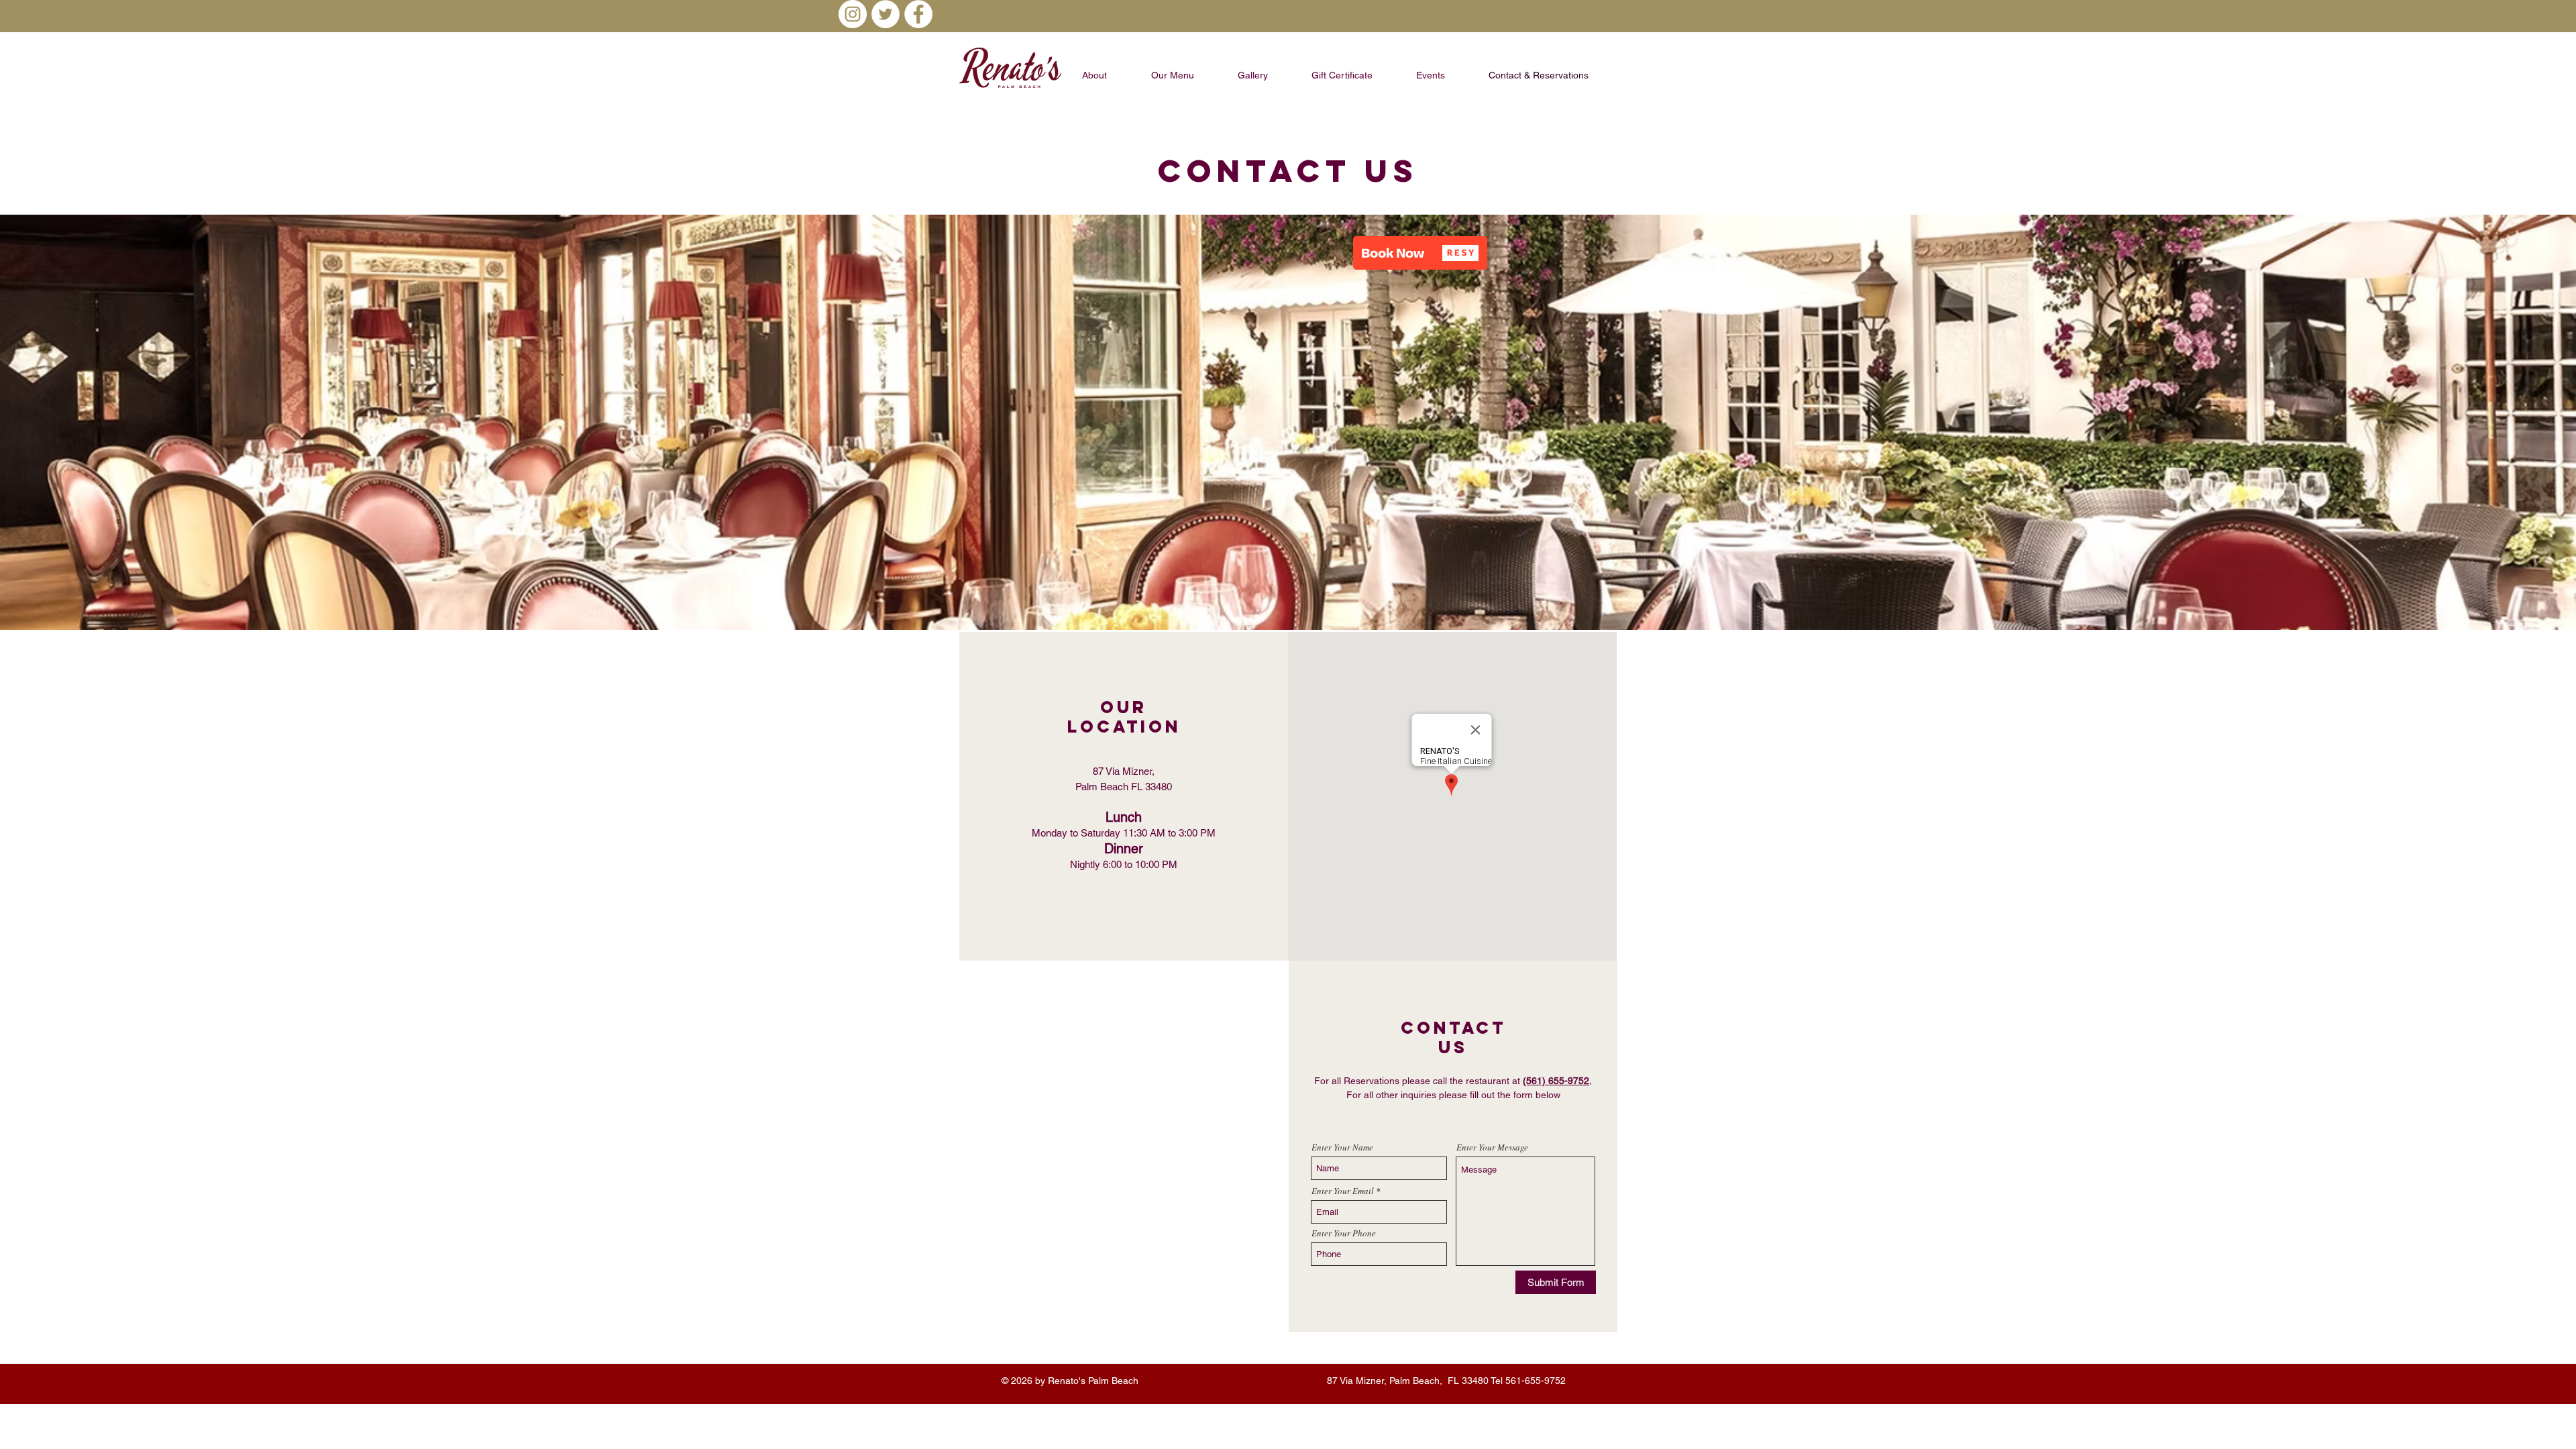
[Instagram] (853, 14)
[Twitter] (885, 14)
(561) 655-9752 (1556, 1081)
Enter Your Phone (1344, 1233)
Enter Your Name (1342, 1147)
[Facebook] (918, 14)
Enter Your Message (1492, 1147)
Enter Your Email (1343, 1191)
